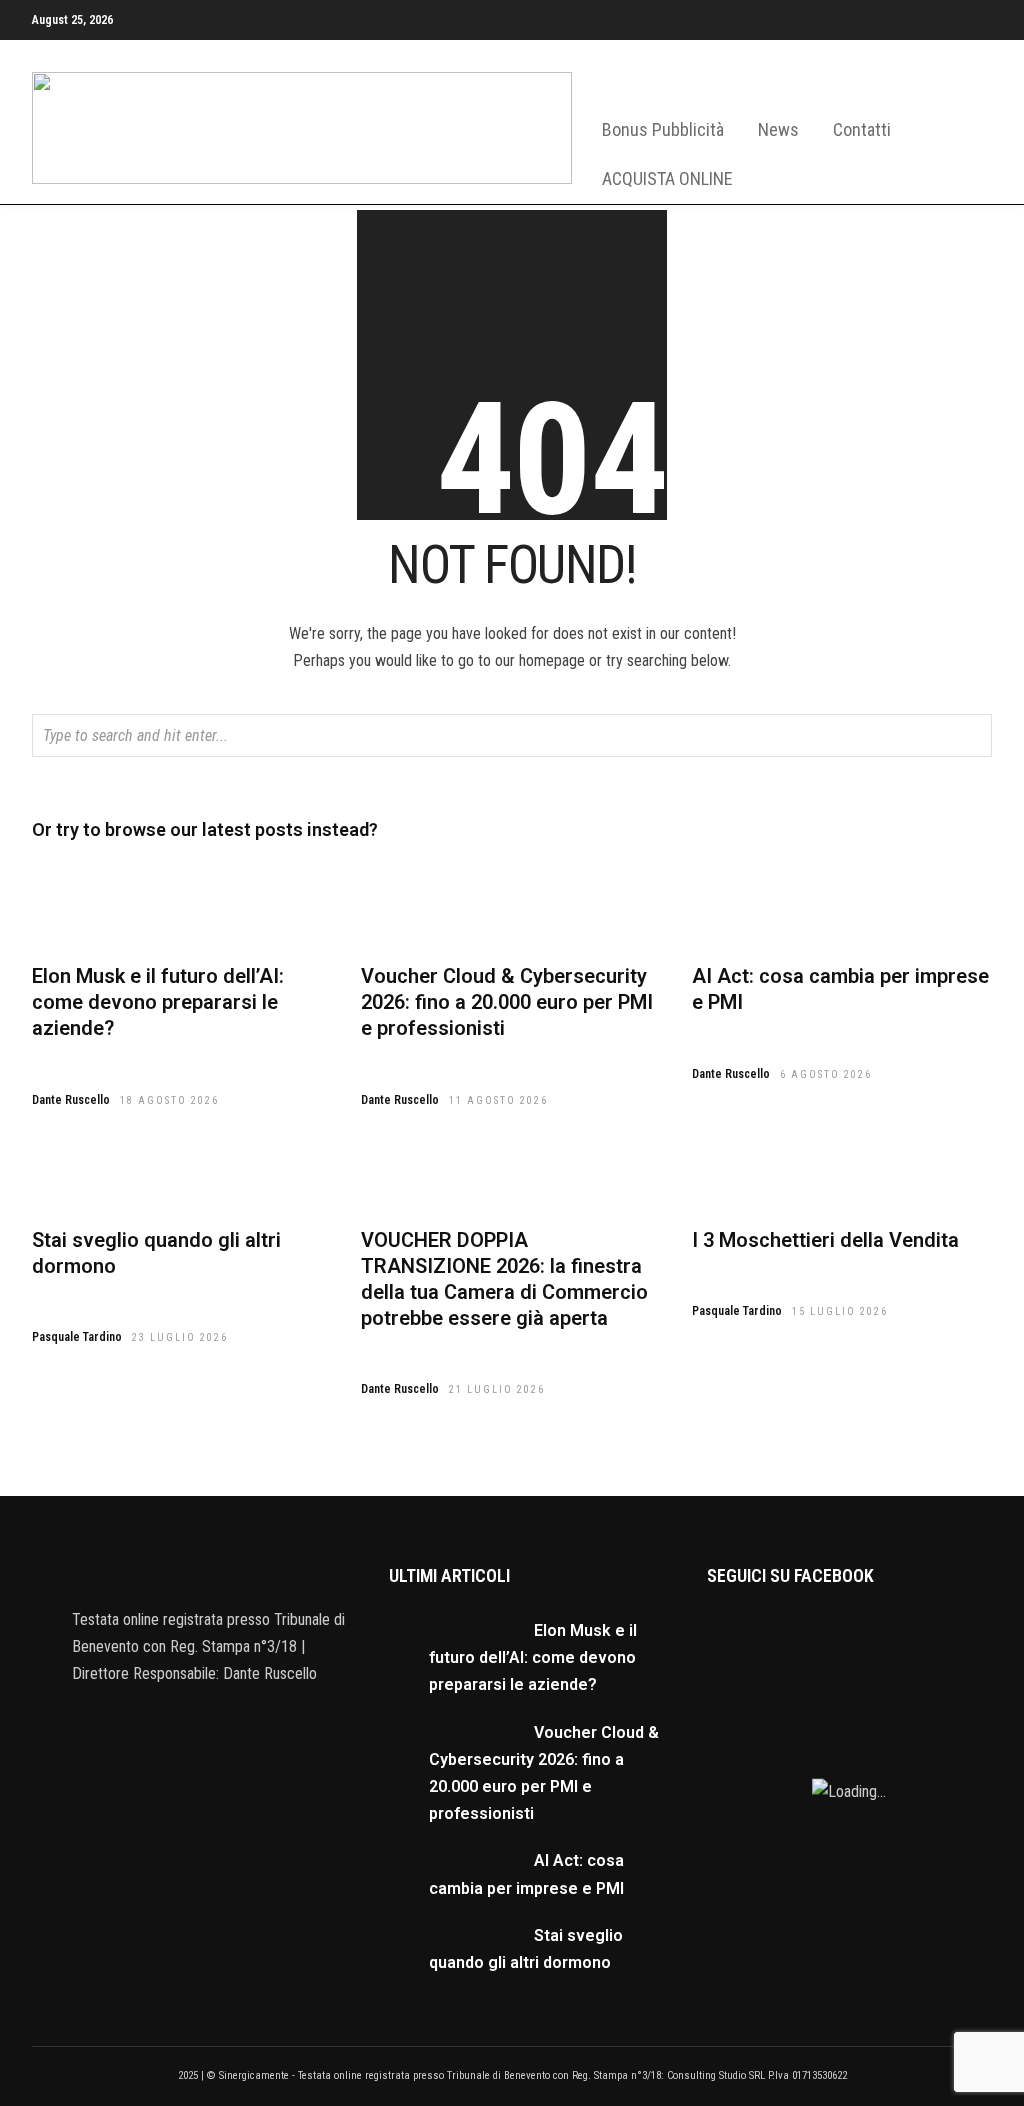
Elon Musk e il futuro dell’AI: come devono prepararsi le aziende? (158, 1002)
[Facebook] (155, 1719)
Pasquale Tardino (77, 1337)
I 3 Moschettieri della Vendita (825, 1240)
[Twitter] (195, 1719)
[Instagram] (986, 36)
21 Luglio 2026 (497, 1389)
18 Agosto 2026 (169, 1100)
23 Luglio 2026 (180, 1337)
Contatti (862, 129)
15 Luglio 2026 (840, 1311)
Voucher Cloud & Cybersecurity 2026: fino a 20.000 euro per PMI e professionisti (507, 1002)
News (778, 129)
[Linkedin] (950, 36)
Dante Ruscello (71, 1100)
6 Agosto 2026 (826, 1074)
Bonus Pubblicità (663, 129)
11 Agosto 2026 (498, 1100)
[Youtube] (914, 36)
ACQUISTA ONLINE (667, 178)
